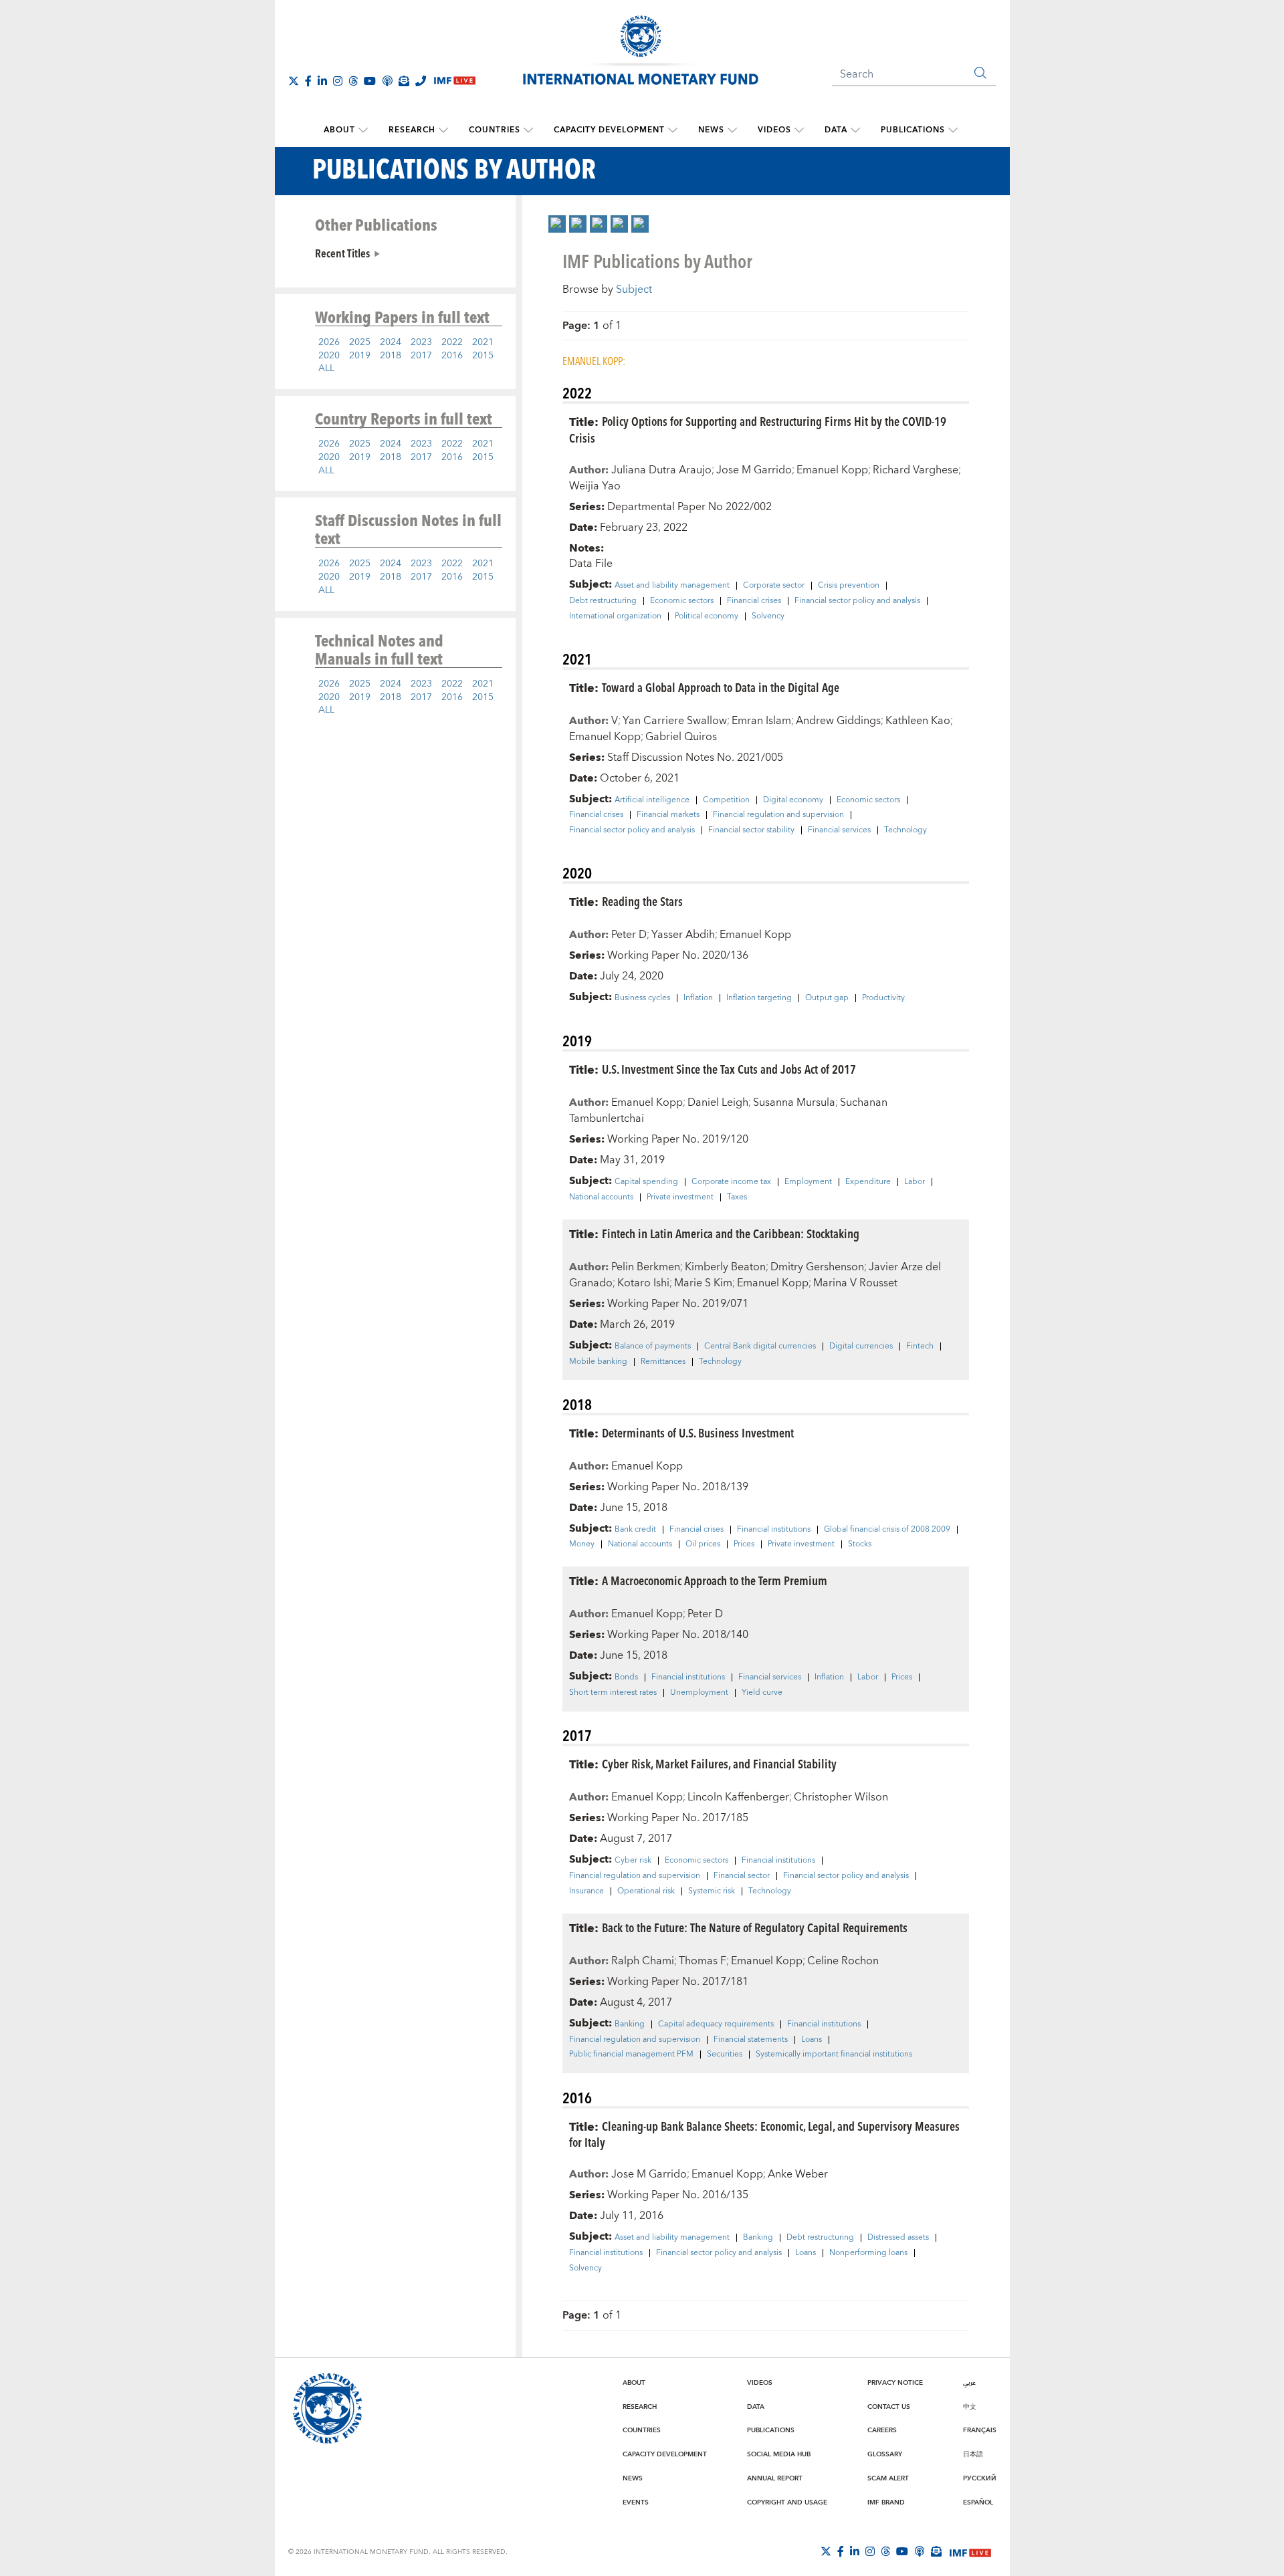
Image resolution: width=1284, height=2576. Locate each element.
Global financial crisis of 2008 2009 (887, 1530)
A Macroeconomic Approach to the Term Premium (715, 1580)
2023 (421, 342)
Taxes (737, 1197)
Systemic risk (712, 1891)
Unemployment (699, 1693)
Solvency (768, 616)
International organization (615, 616)
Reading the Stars (642, 901)
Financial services (839, 830)
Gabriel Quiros (681, 737)
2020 (329, 356)
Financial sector (742, 1876)
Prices (744, 1544)
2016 (452, 356)
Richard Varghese (916, 470)
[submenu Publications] (953, 130)
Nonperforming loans (868, 2253)
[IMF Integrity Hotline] (421, 81)
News (711, 130)
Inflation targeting (759, 998)
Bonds (626, 1677)
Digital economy (793, 800)
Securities (725, 2055)
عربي (969, 2383)
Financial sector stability (751, 830)
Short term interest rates (613, 1693)
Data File (591, 564)
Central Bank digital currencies (760, 1346)
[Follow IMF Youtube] (370, 81)
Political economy (707, 616)
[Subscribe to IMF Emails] (404, 81)
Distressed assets (898, 2238)
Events (636, 2502)
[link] (557, 224)
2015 (483, 356)
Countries (495, 130)
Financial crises (754, 601)
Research (412, 130)
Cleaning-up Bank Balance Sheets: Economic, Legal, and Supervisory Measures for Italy (764, 2134)
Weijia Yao (595, 486)
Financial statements (751, 2040)
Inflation (698, 998)
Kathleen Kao (918, 721)
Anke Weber (798, 2174)
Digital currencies (861, 1346)
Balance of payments (653, 1346)
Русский (980, 2478)
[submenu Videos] (799, 130)
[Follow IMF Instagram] (338, 81)
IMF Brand (886, 2502)
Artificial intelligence (652, 800)
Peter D (629, 935)
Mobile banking (598, 1362)
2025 (360, 342)
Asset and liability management (672, 586)
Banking (630, 2024)
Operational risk (646, 1891)
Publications (913, 130)
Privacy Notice (895, 2383)
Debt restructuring (603, 601)
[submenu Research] (443, 130)
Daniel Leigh (718, 1102)
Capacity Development (609, 130)
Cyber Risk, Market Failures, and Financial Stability (719, 1763)
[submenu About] (363, 130)
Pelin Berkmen (646, 1267)
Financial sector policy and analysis (857, 601)
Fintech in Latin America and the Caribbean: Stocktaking (731, 1233)
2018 (391, 356)
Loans (812, 2040)
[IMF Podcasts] (920, 2551)
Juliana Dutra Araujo (661, 470)
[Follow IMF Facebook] (308, 81)
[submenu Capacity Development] (673, 130)
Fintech (920, 1346)
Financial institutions (774, 1530)
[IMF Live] (970, 2552)
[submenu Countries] (528, 130)
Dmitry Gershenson (817, 1267)
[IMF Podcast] (387, 81)
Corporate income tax (731, 1182)
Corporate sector (774, 586)
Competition (726, 800)
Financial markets (668, 815)
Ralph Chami (643, 1961)
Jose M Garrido (754, 470)
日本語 (973, 2454)
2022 (452, 342)
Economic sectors (682, 601)
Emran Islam (761, 721)
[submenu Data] (855, 130)
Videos (774, 130)
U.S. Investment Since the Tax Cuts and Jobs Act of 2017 (729, 1069)
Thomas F (703, 1961)
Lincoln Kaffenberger (738, 1797)
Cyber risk (633, 1861)
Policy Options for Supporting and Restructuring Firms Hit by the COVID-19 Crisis (758, 429)
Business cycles (642, 998)
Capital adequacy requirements (716, 2024)
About (339, 130)
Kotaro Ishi (643, 1283)
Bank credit (635, 1530)
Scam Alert (888, 2478)
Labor (915, 1182)
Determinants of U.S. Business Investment (698, 1432)
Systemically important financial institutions (834, 2055)
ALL (326, 368)
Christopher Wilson (841, 1797)
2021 (483, 342)
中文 (970, 2407)
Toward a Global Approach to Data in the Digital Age (721, 687)
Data (836, 130)
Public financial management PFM (631, 2055)
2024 (391, 342)
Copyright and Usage (787, 2502)
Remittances (663, 1362)
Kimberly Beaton (725, 1267)
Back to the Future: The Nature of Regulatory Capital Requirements (755, 1927)
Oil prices (703, 1544)
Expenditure (868, 1182)
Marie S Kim (703, 1283)
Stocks (860, 1544)
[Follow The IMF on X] (294, 81)
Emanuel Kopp (832, 470)
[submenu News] (732, 130)
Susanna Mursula (794, 1102)
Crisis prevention (849, 586)
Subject (634, 289)
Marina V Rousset (855, 1283)
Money (582, 1544)
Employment (808, 1182)
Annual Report (775, 2478)
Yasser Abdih (683, 935)
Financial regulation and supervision (778, 815)
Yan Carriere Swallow (675, 721)
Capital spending (646, 1182)
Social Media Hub (779, 2454)
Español (978, 2502)
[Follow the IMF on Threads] (353, 81)
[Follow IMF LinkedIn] (322, 81)
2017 (421, 356)
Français (980, 2430)
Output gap (827, 998)
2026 (329, 342)
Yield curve (762, 1693)
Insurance (586, 1891)
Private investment (680, 1197)
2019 (360, 356)
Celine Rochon (843, 1961)
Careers (882, 2430)
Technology (905, 830)
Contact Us (889, 2407)
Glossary (885, 2454)
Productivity (883, 998)
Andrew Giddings (838, 721)
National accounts (601, 1197)
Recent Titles (342, 253)
